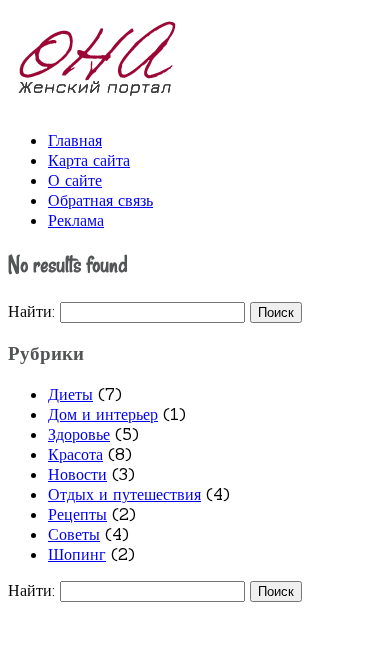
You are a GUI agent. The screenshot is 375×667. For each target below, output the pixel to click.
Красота (75, 454)
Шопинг (77, 554)
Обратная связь (100, 200)
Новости (77, 474)
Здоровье (79, 434)
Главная (75, 140)
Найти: (31, 311)
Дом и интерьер (103, 414)
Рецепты (77, 514)
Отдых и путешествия (124, 494)
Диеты (70, 394)
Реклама (76, 220)
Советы (74, 534)
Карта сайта (89, 160)
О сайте (75, 180)
